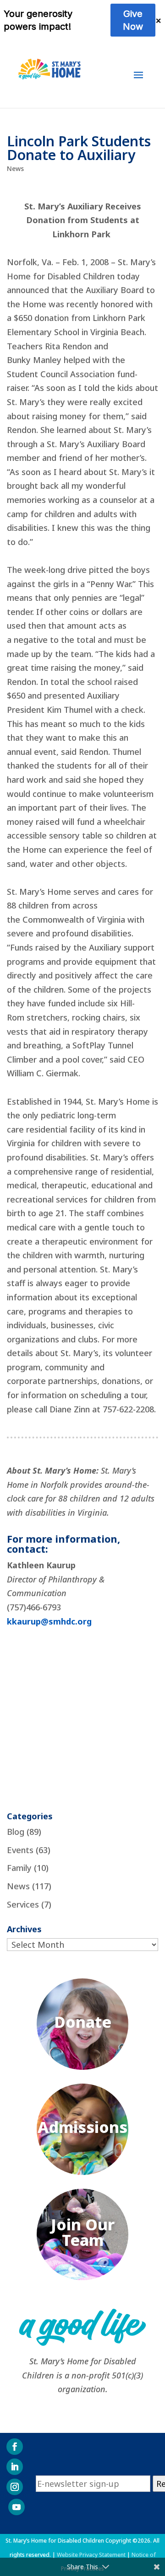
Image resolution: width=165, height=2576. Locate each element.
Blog (16, 1832)
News (15, 168)
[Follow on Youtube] (16, 2507)
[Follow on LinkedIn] (15, 2467)
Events (20, 1850)
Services (23, 1904)
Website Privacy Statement (91, 2555)
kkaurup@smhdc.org (49, 1621)
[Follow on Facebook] (15, 2447)
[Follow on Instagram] (15, 2487)
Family (19, 1868)
